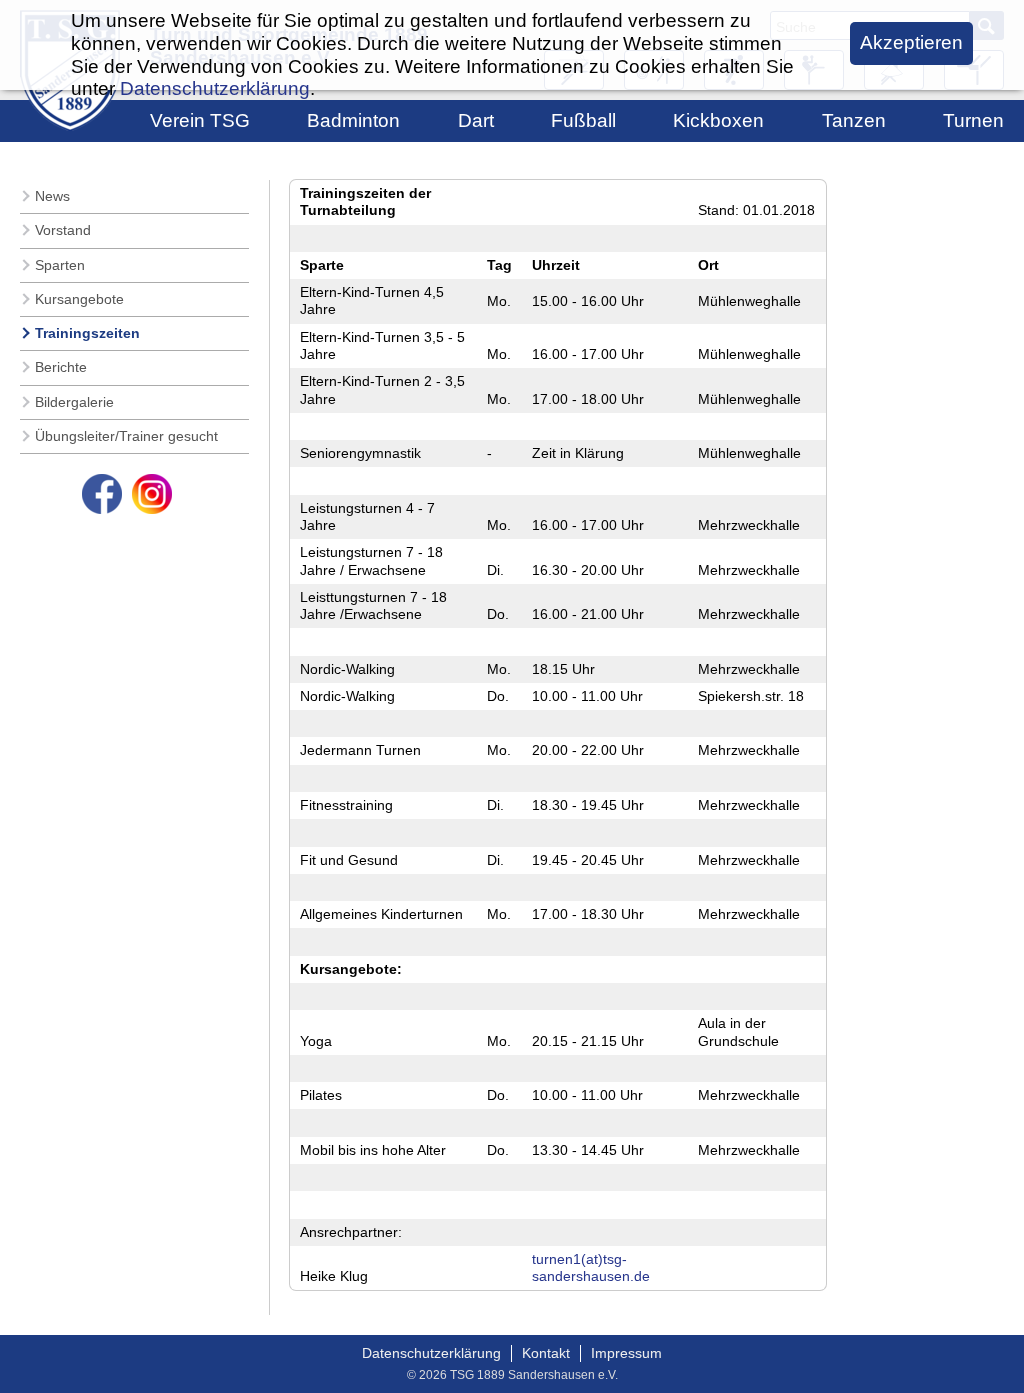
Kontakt (546, 1353)
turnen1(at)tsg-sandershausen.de (591, 1267)
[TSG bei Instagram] (152, 494)
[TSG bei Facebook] (102, 494)
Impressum (626, 1353)
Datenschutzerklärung (431, 1353)
